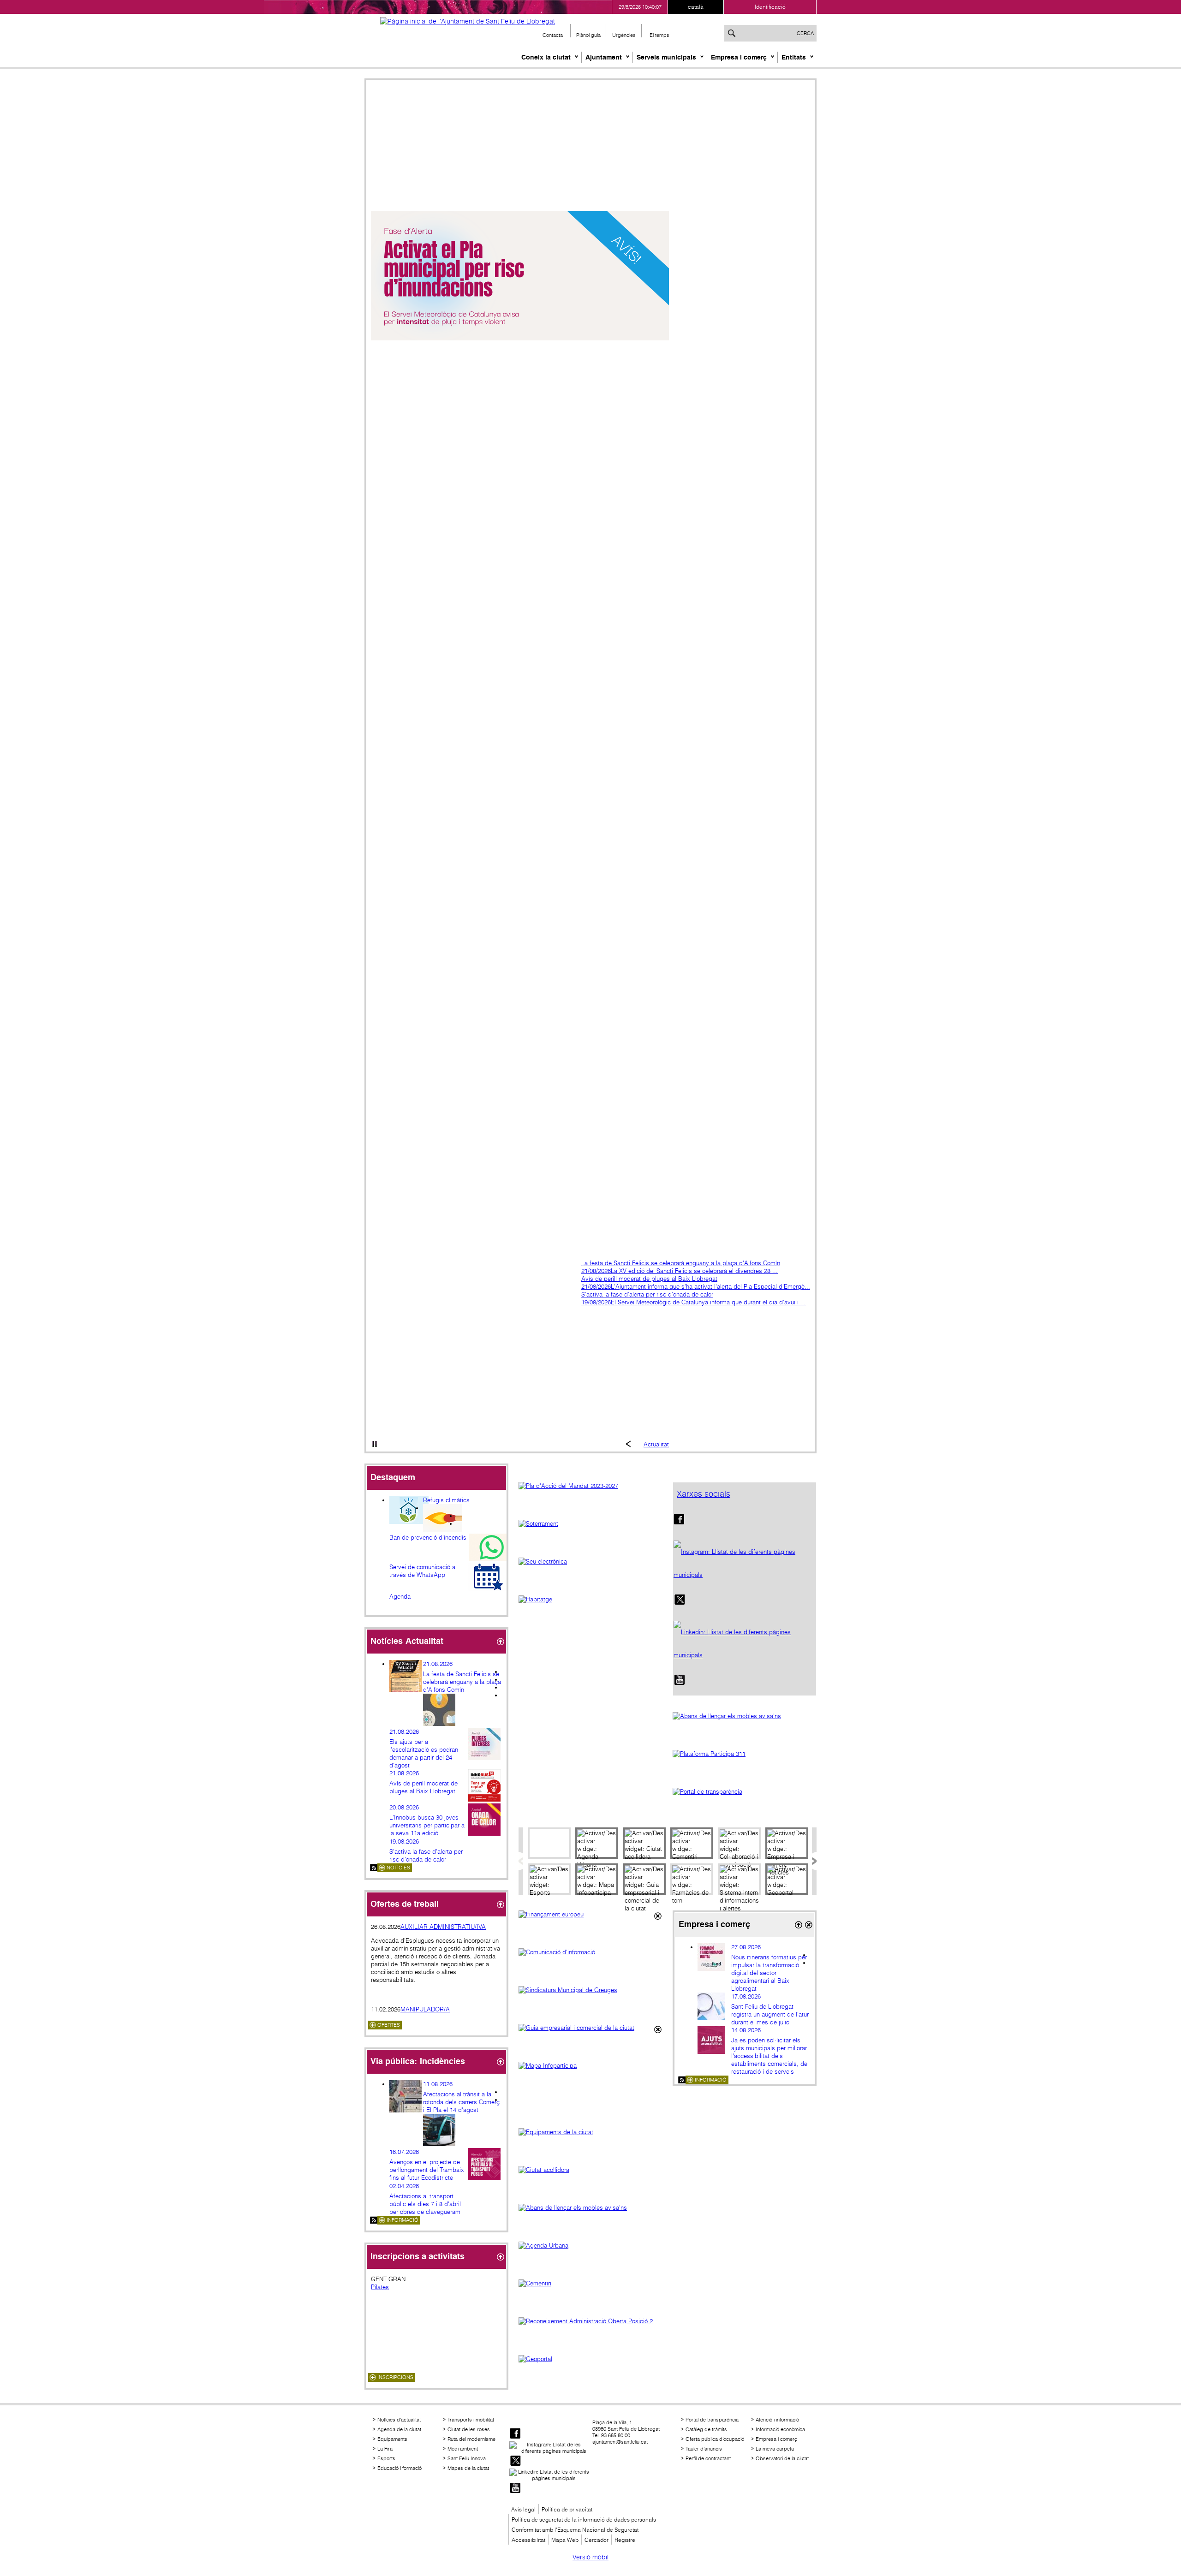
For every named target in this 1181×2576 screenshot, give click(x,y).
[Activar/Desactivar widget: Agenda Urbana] (597, 1843)
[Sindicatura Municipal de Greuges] (590, 2000)
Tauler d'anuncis (704, 2449)
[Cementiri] (590, 2293)
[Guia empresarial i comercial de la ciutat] (590, 2038)
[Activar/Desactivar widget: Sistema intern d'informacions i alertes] (739, 1879)
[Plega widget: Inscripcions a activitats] (500, 2257)
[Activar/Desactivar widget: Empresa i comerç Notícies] (787, 1843)
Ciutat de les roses (469, 2429)
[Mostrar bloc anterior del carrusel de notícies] (628, 1445)
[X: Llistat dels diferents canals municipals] (680, 1604)
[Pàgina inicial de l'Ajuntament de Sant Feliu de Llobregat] (468, 21)
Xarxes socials (704, 1494)
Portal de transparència (712, 2420)
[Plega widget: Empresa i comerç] (798, 1925)
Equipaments (392, 2439)
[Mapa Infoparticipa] (590, 2090)
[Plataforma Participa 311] (745, 1764)
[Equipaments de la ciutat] (590, 2142)
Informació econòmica (780, 2429)
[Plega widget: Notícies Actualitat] (500, 1642)
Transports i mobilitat (471, 2420)
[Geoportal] (590, 2369)
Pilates (380, 2287)
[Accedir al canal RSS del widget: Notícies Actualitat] (374, 1868)
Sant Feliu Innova (467, 2458)
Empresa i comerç (739, 57)
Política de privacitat (567, 2509)
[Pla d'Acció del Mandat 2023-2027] (590, 1496)
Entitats (794, 57)
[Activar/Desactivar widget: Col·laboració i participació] (739, 1843)
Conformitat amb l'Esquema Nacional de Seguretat (575, 2530)
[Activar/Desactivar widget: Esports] (549, 1879)
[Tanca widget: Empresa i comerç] (808, 1925)
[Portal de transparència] (745, 1802)
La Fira (385, 2449)
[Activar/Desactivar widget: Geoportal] (787, 1879)
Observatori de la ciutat (782, 2458)
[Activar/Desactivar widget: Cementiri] (692, 1843)
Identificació (770, 7)
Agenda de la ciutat (399, 2429)
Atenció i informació (777, 2420)
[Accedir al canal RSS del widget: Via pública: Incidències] (374, 2220)
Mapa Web (565, 2540)
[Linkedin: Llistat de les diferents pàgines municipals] (745, 1644)
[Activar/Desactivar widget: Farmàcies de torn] (692, 1879)
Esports (386, 2458)
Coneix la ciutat (546, 57)
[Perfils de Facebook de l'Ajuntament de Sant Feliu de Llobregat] (679, 1523)
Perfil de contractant (708, 2458)
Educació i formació (400, 2468)
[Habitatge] (590, 1609)
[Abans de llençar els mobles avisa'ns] (745, 1726)
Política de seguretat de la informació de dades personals (584, 2519)
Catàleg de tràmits (706, 2429)
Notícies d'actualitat (399, 2420)
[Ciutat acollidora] (590, 2180)
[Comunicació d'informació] (590, 1962)
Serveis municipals (666, 57)
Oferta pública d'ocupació (715, 2439)
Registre (625, 2540)
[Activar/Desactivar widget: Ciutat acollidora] (644, 1843)
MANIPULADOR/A (425, 2009)
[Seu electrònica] (590, 1571)
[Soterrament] (590, 1534)
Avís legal (523, 2509)
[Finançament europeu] (590, 1924)
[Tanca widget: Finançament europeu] (657, 1916)
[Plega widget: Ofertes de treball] (500, 1905)
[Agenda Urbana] (590, 2255)
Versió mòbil (590, 2557)
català (696, 7)
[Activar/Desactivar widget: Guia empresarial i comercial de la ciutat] (644, 1879)
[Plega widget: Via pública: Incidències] (500, 2062)
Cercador (596, 2540)
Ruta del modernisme (471, 2439)
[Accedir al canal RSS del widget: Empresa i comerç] (682, 2080)
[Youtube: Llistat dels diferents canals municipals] (680, 1684)
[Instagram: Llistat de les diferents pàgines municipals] (745, 1564)
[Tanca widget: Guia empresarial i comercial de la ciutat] (657, 2030)
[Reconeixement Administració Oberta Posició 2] (590, 2331)
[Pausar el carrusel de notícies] (375, 1445)
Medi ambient (463, 2449)
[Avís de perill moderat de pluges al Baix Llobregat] (520, 338)
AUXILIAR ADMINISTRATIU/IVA (443, 1927)
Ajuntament (604, 57)
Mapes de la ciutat (468, 2468)
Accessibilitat (528, 2540)
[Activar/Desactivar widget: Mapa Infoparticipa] (597, 1879)
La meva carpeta (775, 2449)
